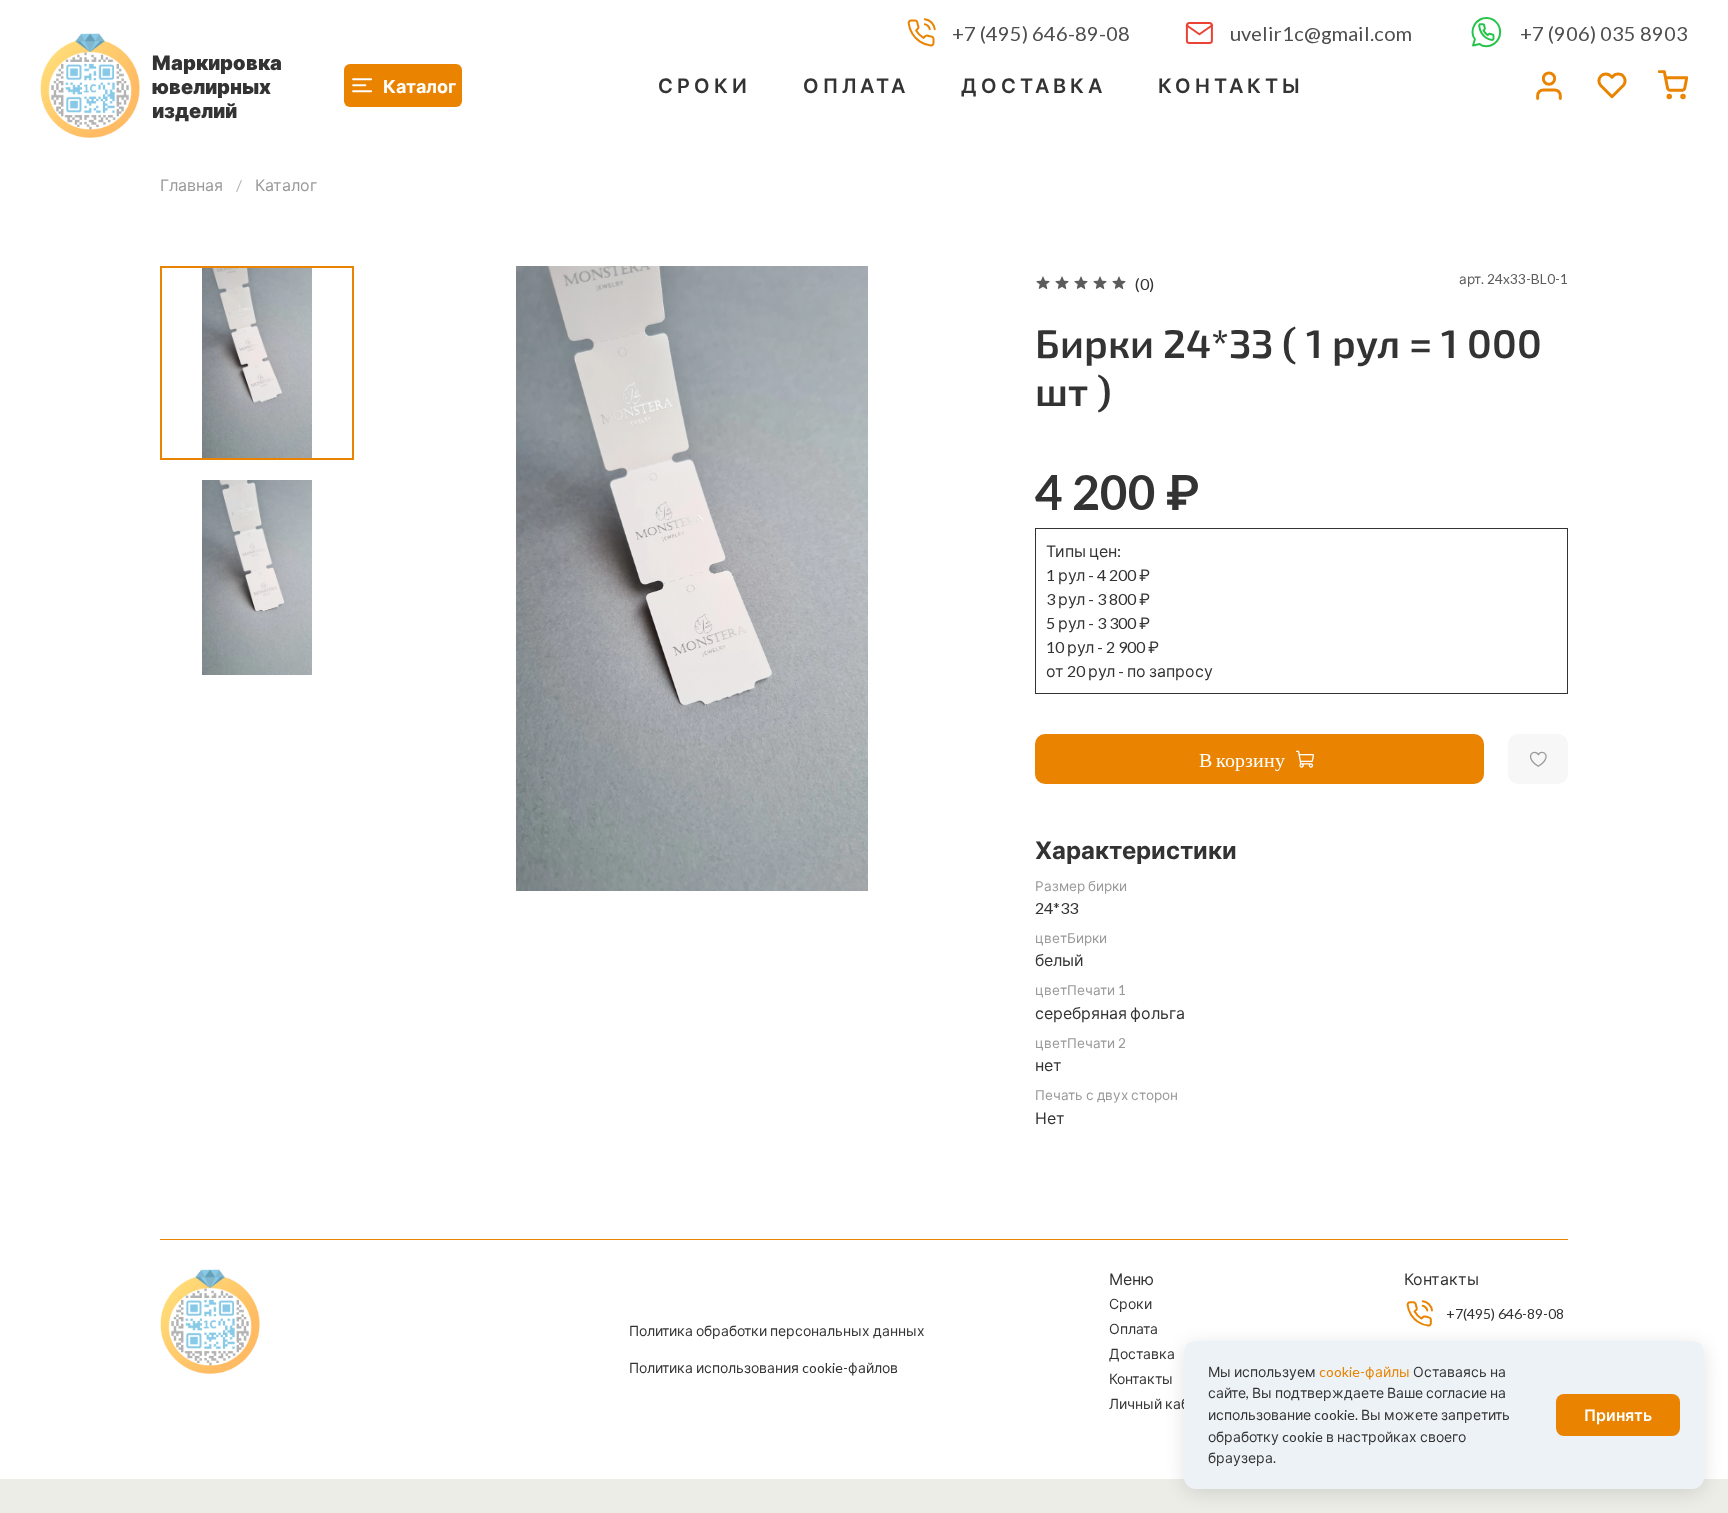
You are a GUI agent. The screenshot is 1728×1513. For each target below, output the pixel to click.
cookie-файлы (1364, 1371)
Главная (191, 184)
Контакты (1231, 85)
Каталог (286, 184)
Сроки (704, 85)
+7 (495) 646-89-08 (1041, 33)
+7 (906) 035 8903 (1604, 33)
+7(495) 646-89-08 (1505, 1313)
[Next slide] (965, 578)
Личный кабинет (1164, 1403)
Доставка (1033, 85)
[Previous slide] (419, 578)
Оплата (856, 85)
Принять (1618, 1414)
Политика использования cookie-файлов (763, 1367)
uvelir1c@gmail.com (1321, 33)
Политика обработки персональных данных (777, 1330)
